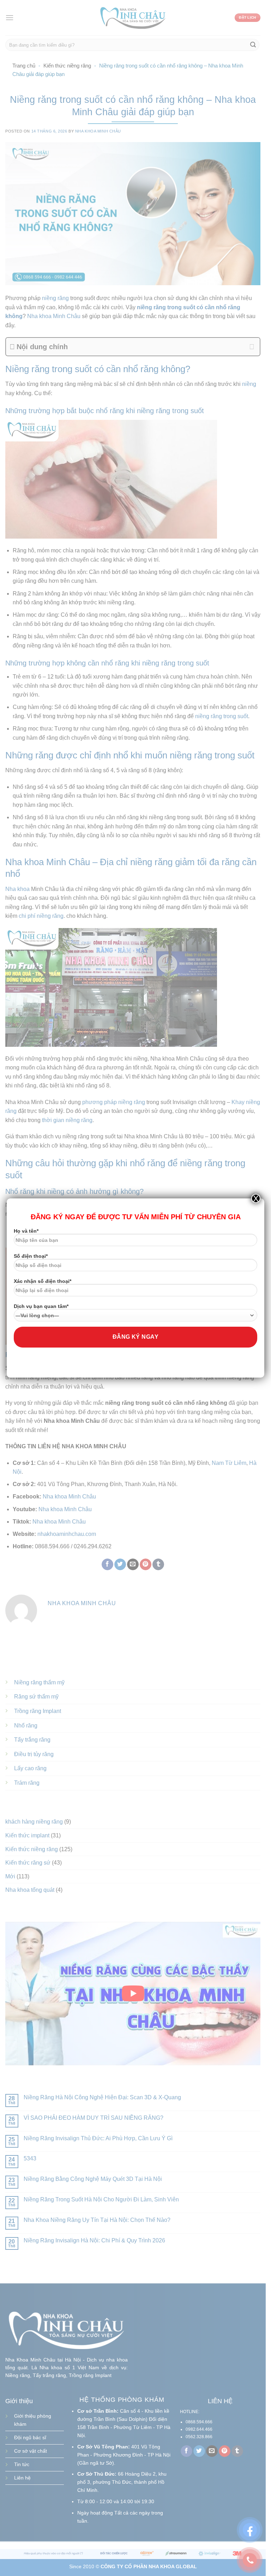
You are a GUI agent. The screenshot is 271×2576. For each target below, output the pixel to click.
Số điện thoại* (31, 1256)
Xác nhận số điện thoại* (43, 1281)
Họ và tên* (26, 1231)
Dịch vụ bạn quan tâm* (41, 1306)
